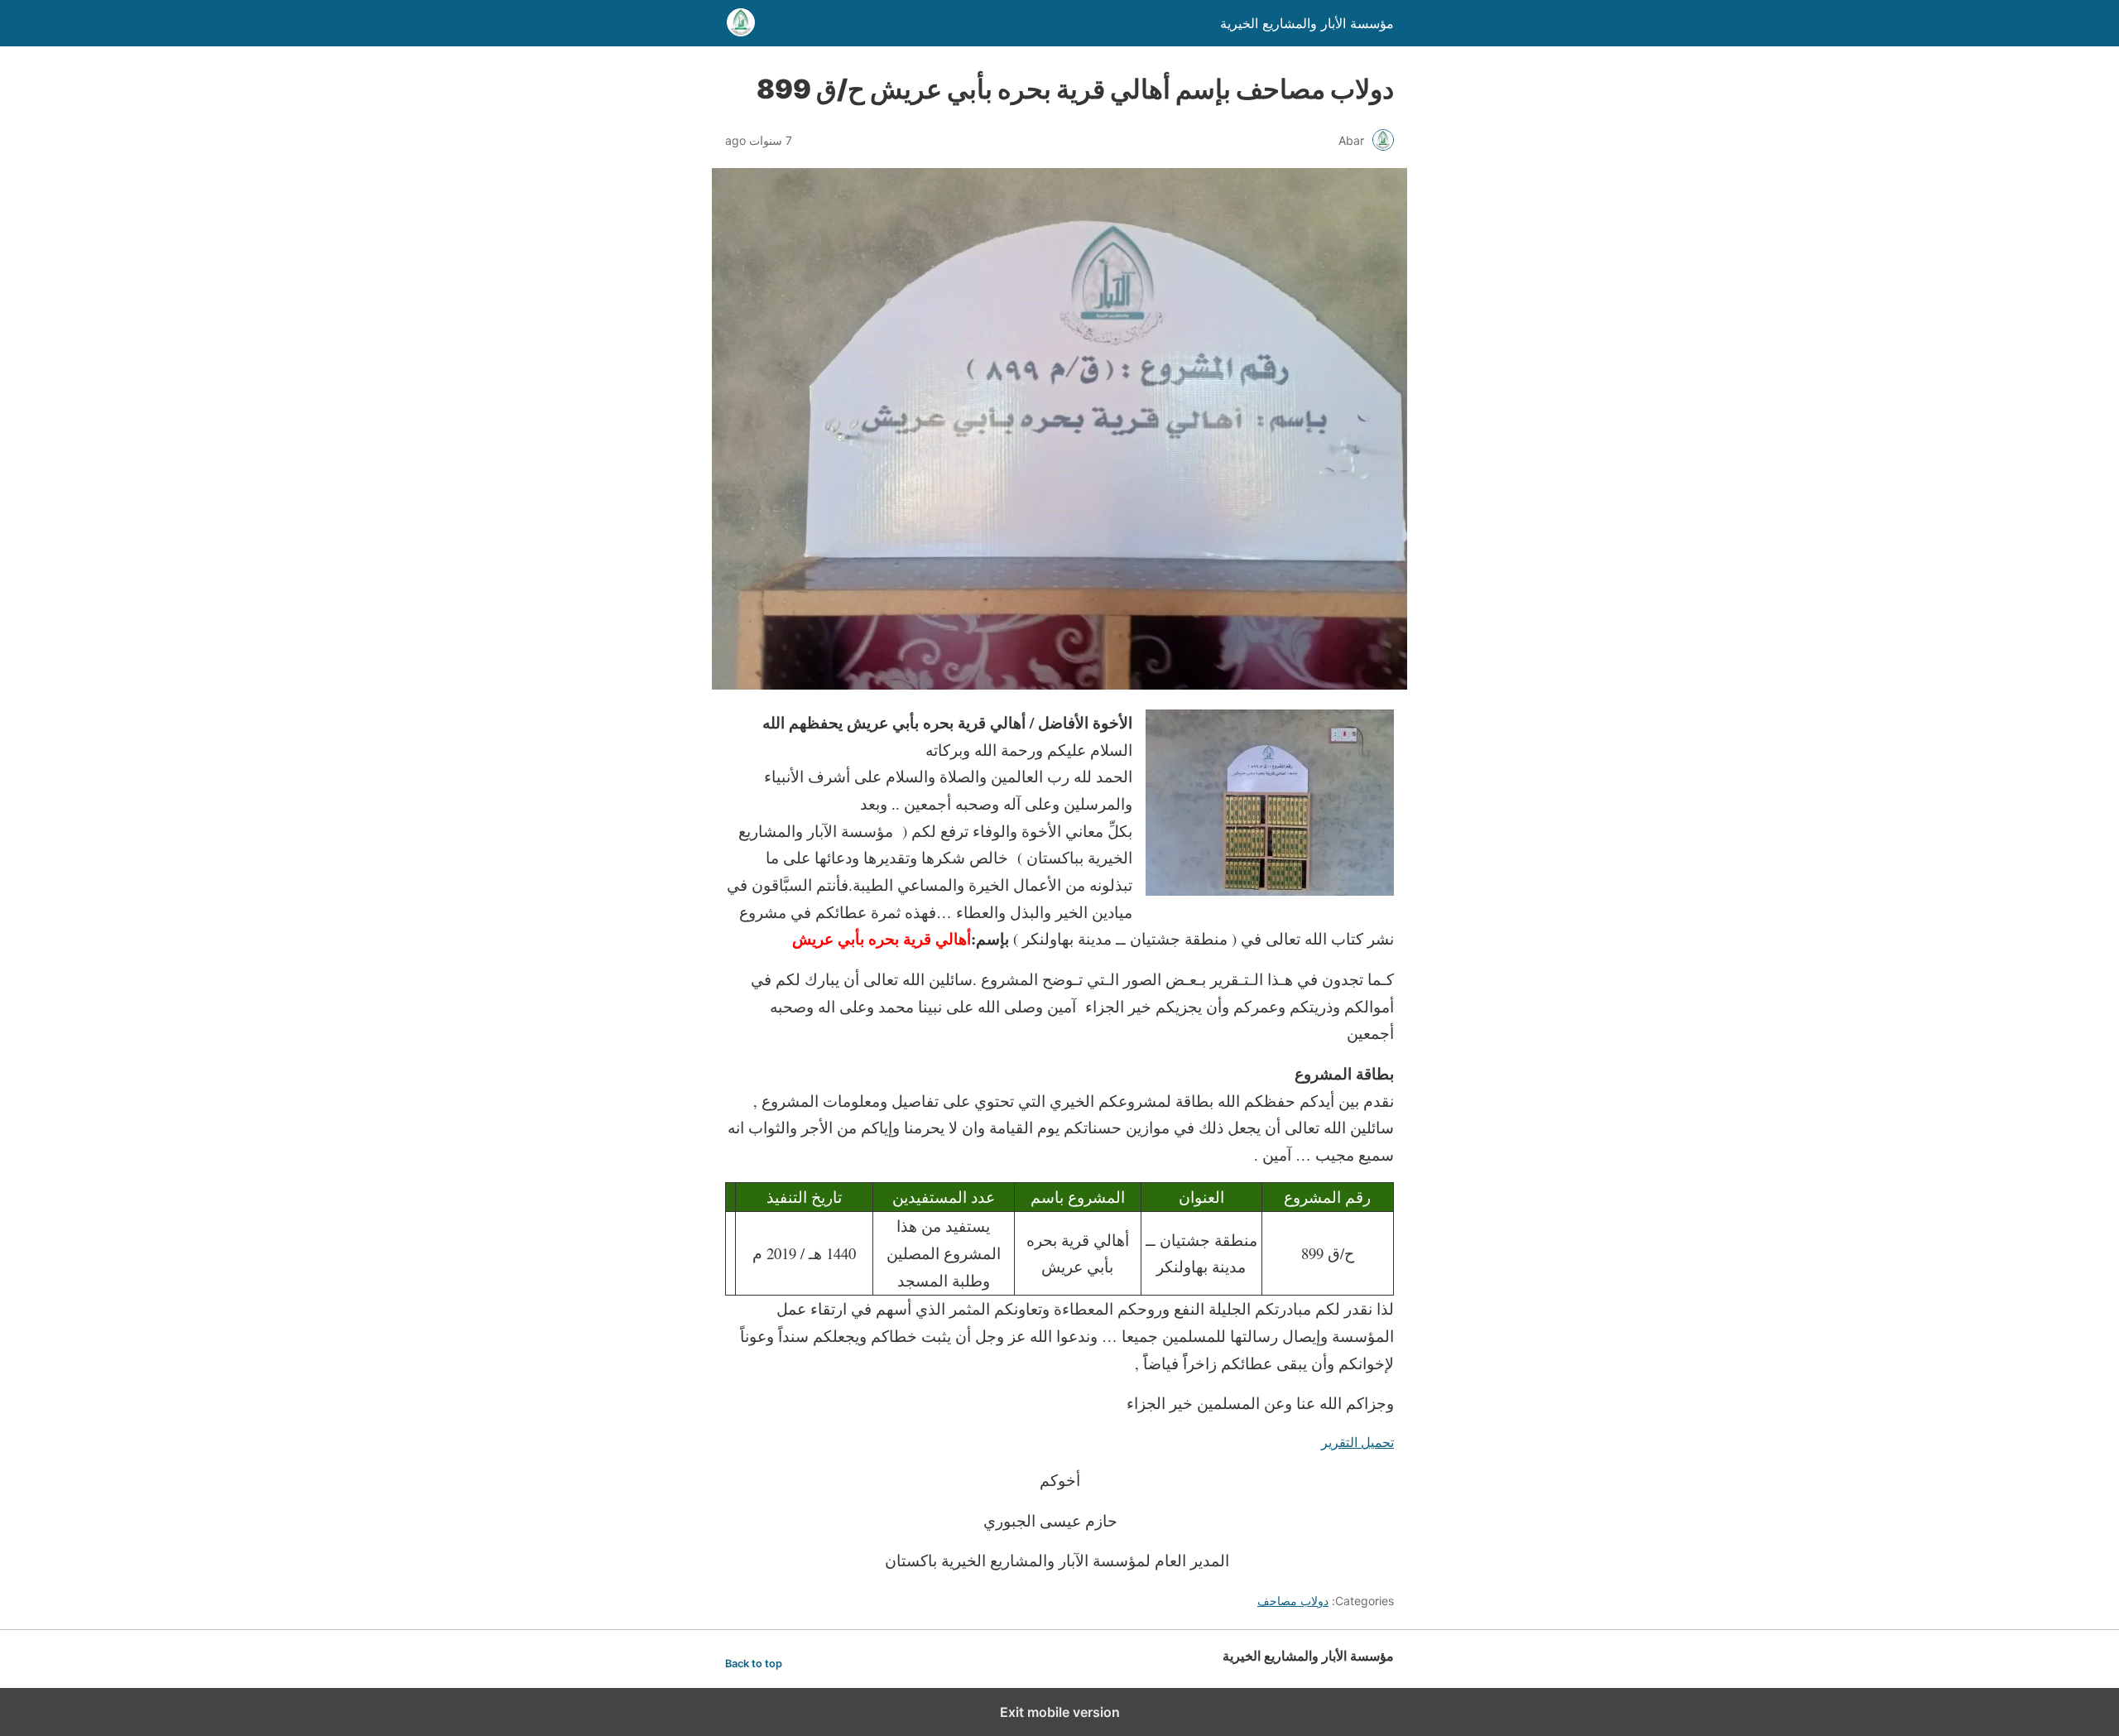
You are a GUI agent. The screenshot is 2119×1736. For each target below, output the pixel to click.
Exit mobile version (1060, 1712)
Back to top (754, 1664)
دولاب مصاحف (1293, 1601)
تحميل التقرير (1357, 1442)
